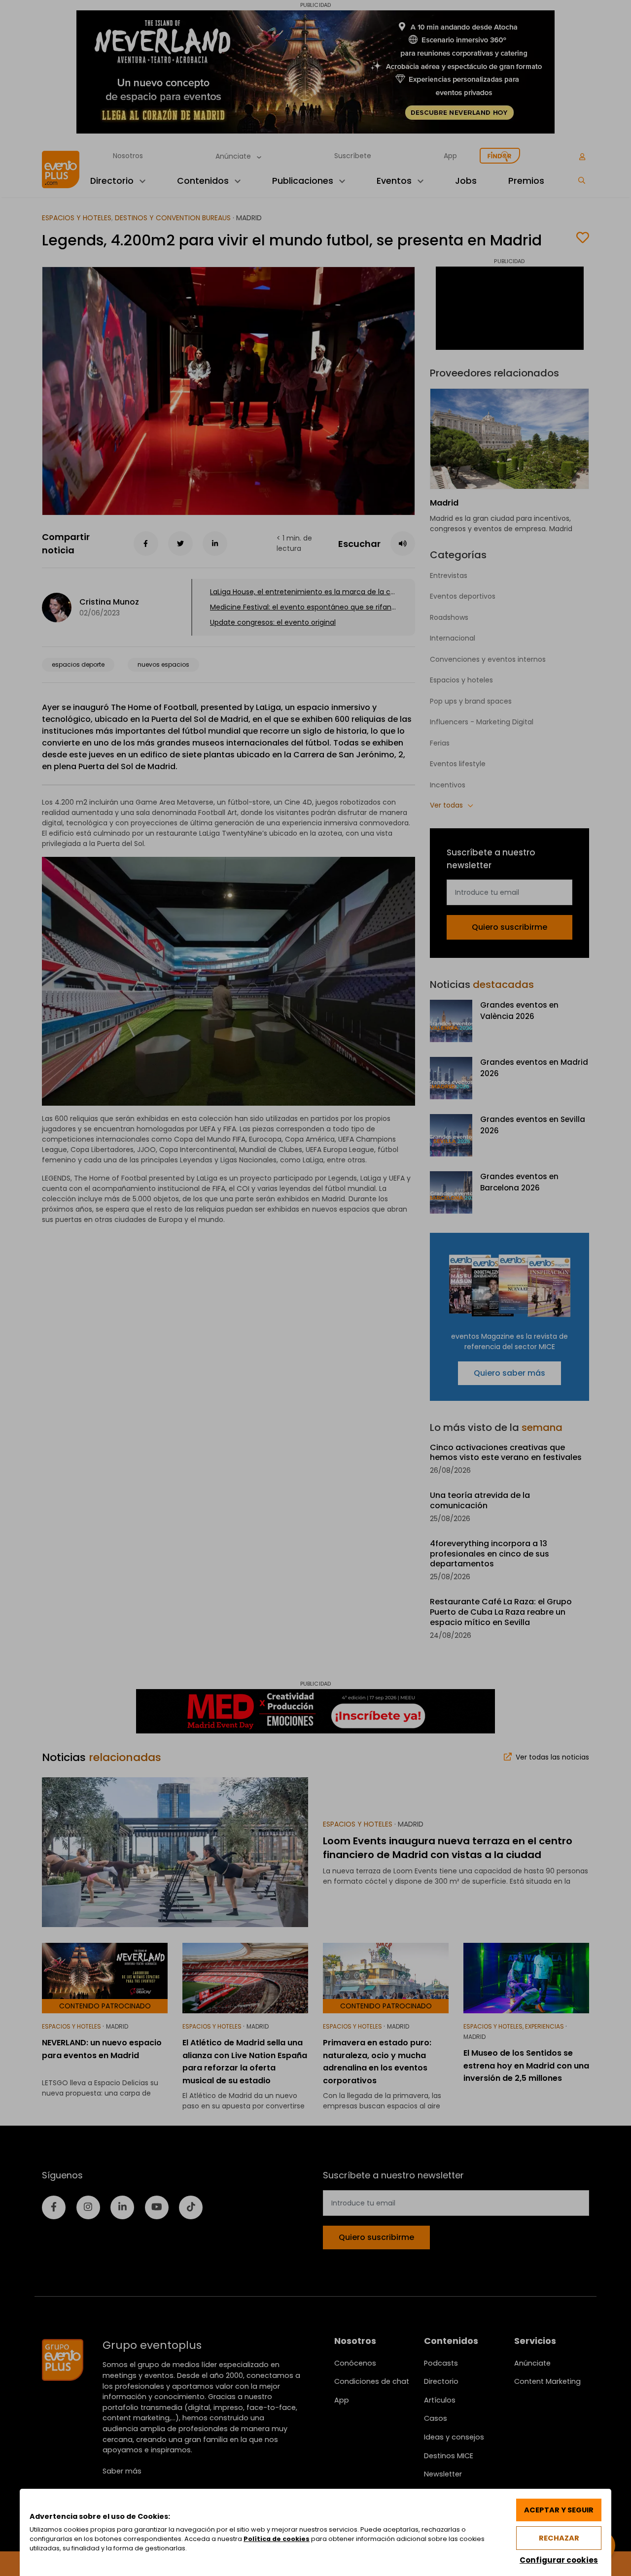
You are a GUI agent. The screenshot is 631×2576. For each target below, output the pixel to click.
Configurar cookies (559, 2560)
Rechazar (559, 2538)
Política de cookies (277, 2539)
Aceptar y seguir (559, 2510)
